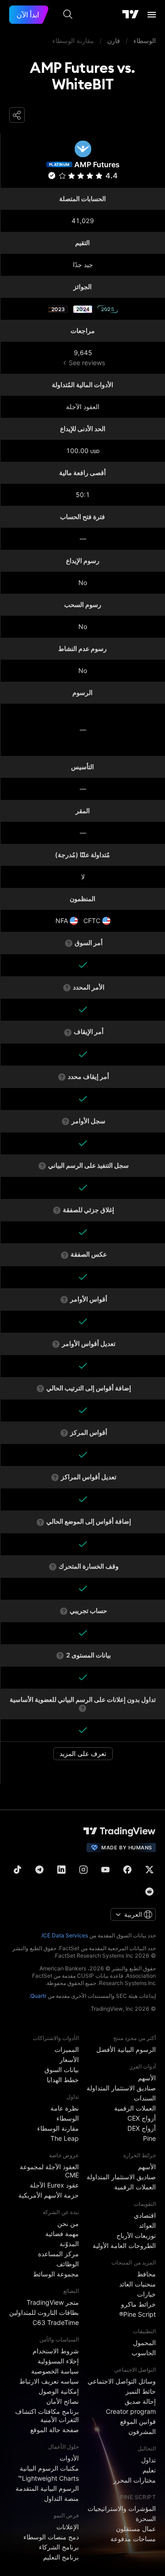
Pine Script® (137, 2314)
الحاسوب (144, 2353)
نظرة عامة (65, 2108)
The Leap (65, 2138)
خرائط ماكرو (138, 2304)
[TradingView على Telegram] (39, 1870)
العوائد (147, 2225)
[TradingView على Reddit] (149, 1892)
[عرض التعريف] (69, 943)
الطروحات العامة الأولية (124, 2245)
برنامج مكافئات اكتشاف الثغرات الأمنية (47, 2415)
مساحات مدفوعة (133, 2539)
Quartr (38, 1996)
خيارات (146, 2294)
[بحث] (68, 15)
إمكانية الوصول (59, 2391)
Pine (149, 2138)
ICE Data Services (65, 1935)
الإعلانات (68, 2527)
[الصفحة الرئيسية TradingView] (131, 15)
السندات (145, 2098)
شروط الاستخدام (56, 2351)
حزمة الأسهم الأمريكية (49, 2195)
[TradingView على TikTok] (17, 1870)
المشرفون (142, 2431)
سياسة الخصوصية (55, 2371)
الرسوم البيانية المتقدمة (47, 2488)
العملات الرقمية (135, 2108)
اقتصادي (145, 2215)
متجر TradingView (53, 2302)
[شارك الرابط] (17, 115)
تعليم (149, 2470)
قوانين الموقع (138, 2421)
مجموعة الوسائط (56, 2274)
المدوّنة (69, 2244)
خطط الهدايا (63, 2080)
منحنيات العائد (137, 2284)
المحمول (144, 2343)
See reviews (87, 363)
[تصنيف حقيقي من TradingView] (52, 175)
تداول (148, 2460)
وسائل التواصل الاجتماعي (122, 2381)
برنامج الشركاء (59, 2547)
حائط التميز (141, 2391)
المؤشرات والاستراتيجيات (122, 2508)
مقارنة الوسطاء (58, 2128)
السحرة (146, 2519)
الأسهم (147, 2078)
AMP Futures (97, 164)
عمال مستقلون (136, 2529)
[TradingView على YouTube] (105, 1870)
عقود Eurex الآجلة (54, 2185)
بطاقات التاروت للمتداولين (44, 2312)
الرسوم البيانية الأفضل (126, 2049)
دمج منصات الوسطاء (51, 2537)
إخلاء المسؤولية (58, 2361)
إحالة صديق (140, 2401)
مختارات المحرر (135, 2480)
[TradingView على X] (149, 1870)
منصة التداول (61, 2498)
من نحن (68, 2223)
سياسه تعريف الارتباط (49, 2381)
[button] (63, 176)
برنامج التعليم (61, 2557)
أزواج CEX (142, 2118)
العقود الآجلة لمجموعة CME (49, 2171)
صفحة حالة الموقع (55, 2430)
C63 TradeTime (56, 2322)
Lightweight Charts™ (48, 2478)
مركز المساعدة (58, 2254)
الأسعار (69, 2059)
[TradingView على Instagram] (83, 1870)
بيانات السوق (62, 2070)
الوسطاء (68, 2118)
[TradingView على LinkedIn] (61, 1870)
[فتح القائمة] (152, 15)
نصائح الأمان (63, 2401)
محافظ (146, 2274)
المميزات (67, 2049)
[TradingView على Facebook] (127, 1870)
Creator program (131, 2411)
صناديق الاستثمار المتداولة (121, 2088)
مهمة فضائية (62, 2234)
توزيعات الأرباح (136, 2235)
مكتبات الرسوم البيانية (49, 2468)
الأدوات (69, 2458)
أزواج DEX (142, 2128)
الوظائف (68, 2264)
